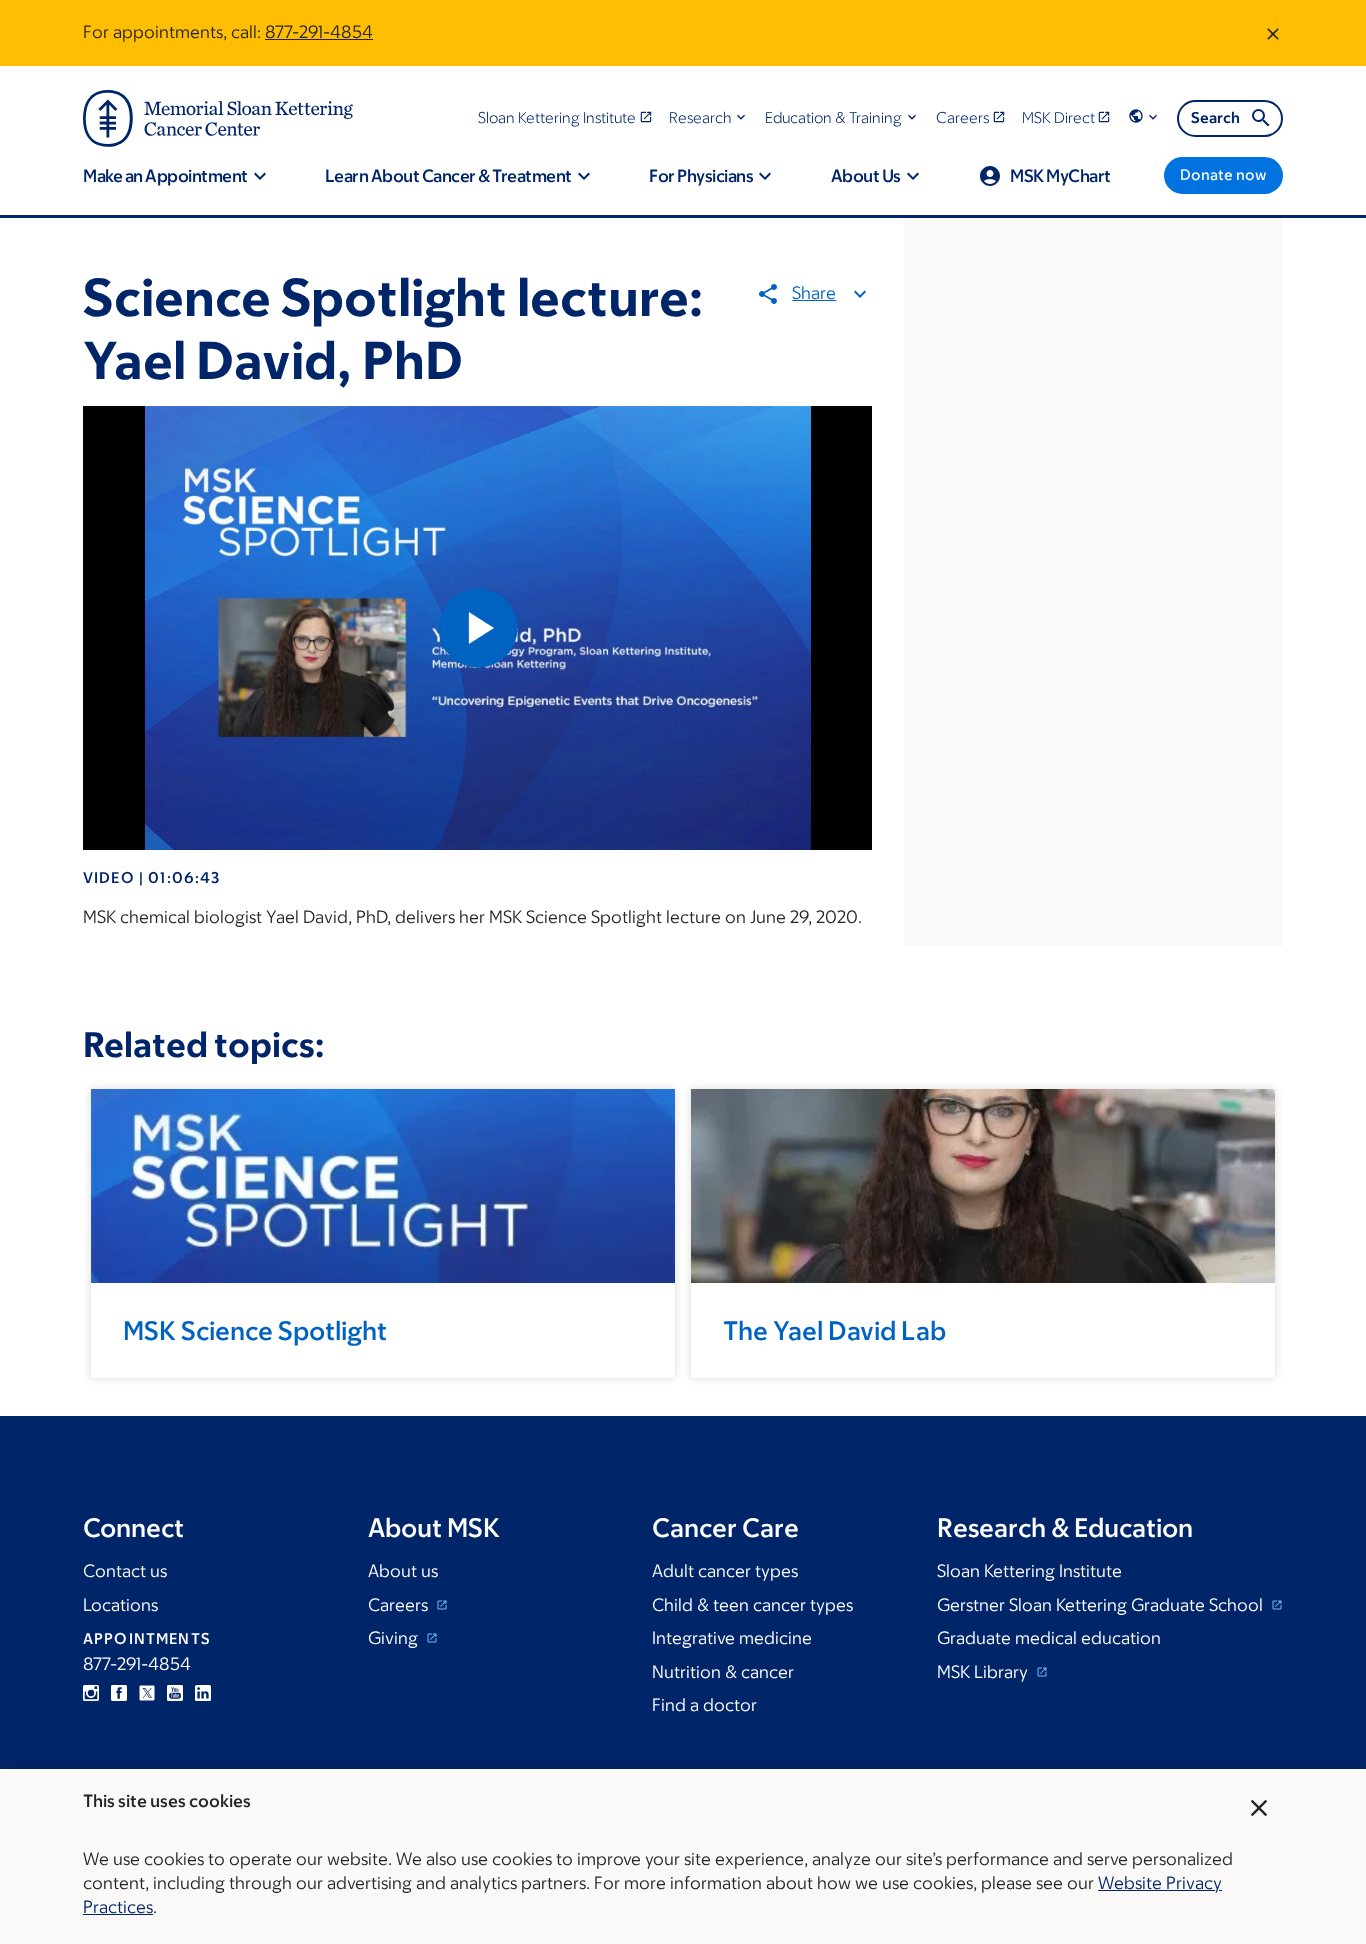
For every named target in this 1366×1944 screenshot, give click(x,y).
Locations (120, 1605)
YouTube (175, 1693)
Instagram (91, 1693)
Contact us (125, 1571)
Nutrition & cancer (723, 1672)
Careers (400, 1605)
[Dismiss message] (1273, 33)
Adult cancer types (725, 1571)
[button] (709, 117)
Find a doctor (704, 1705)
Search (1215, 117)
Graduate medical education (1049, 1638)
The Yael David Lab (834, 1330)
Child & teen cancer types (752, 1605)
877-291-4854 (319, 32)
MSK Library (984, 1672)
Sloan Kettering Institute (1029, 1571)
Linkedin (203, 1693)
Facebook (119, 1693)
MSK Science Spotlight (255, 1330)
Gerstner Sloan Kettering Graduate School (1102, 1605)
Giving (395, 1638)
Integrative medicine (732, 1638)
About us (403, 1571)
